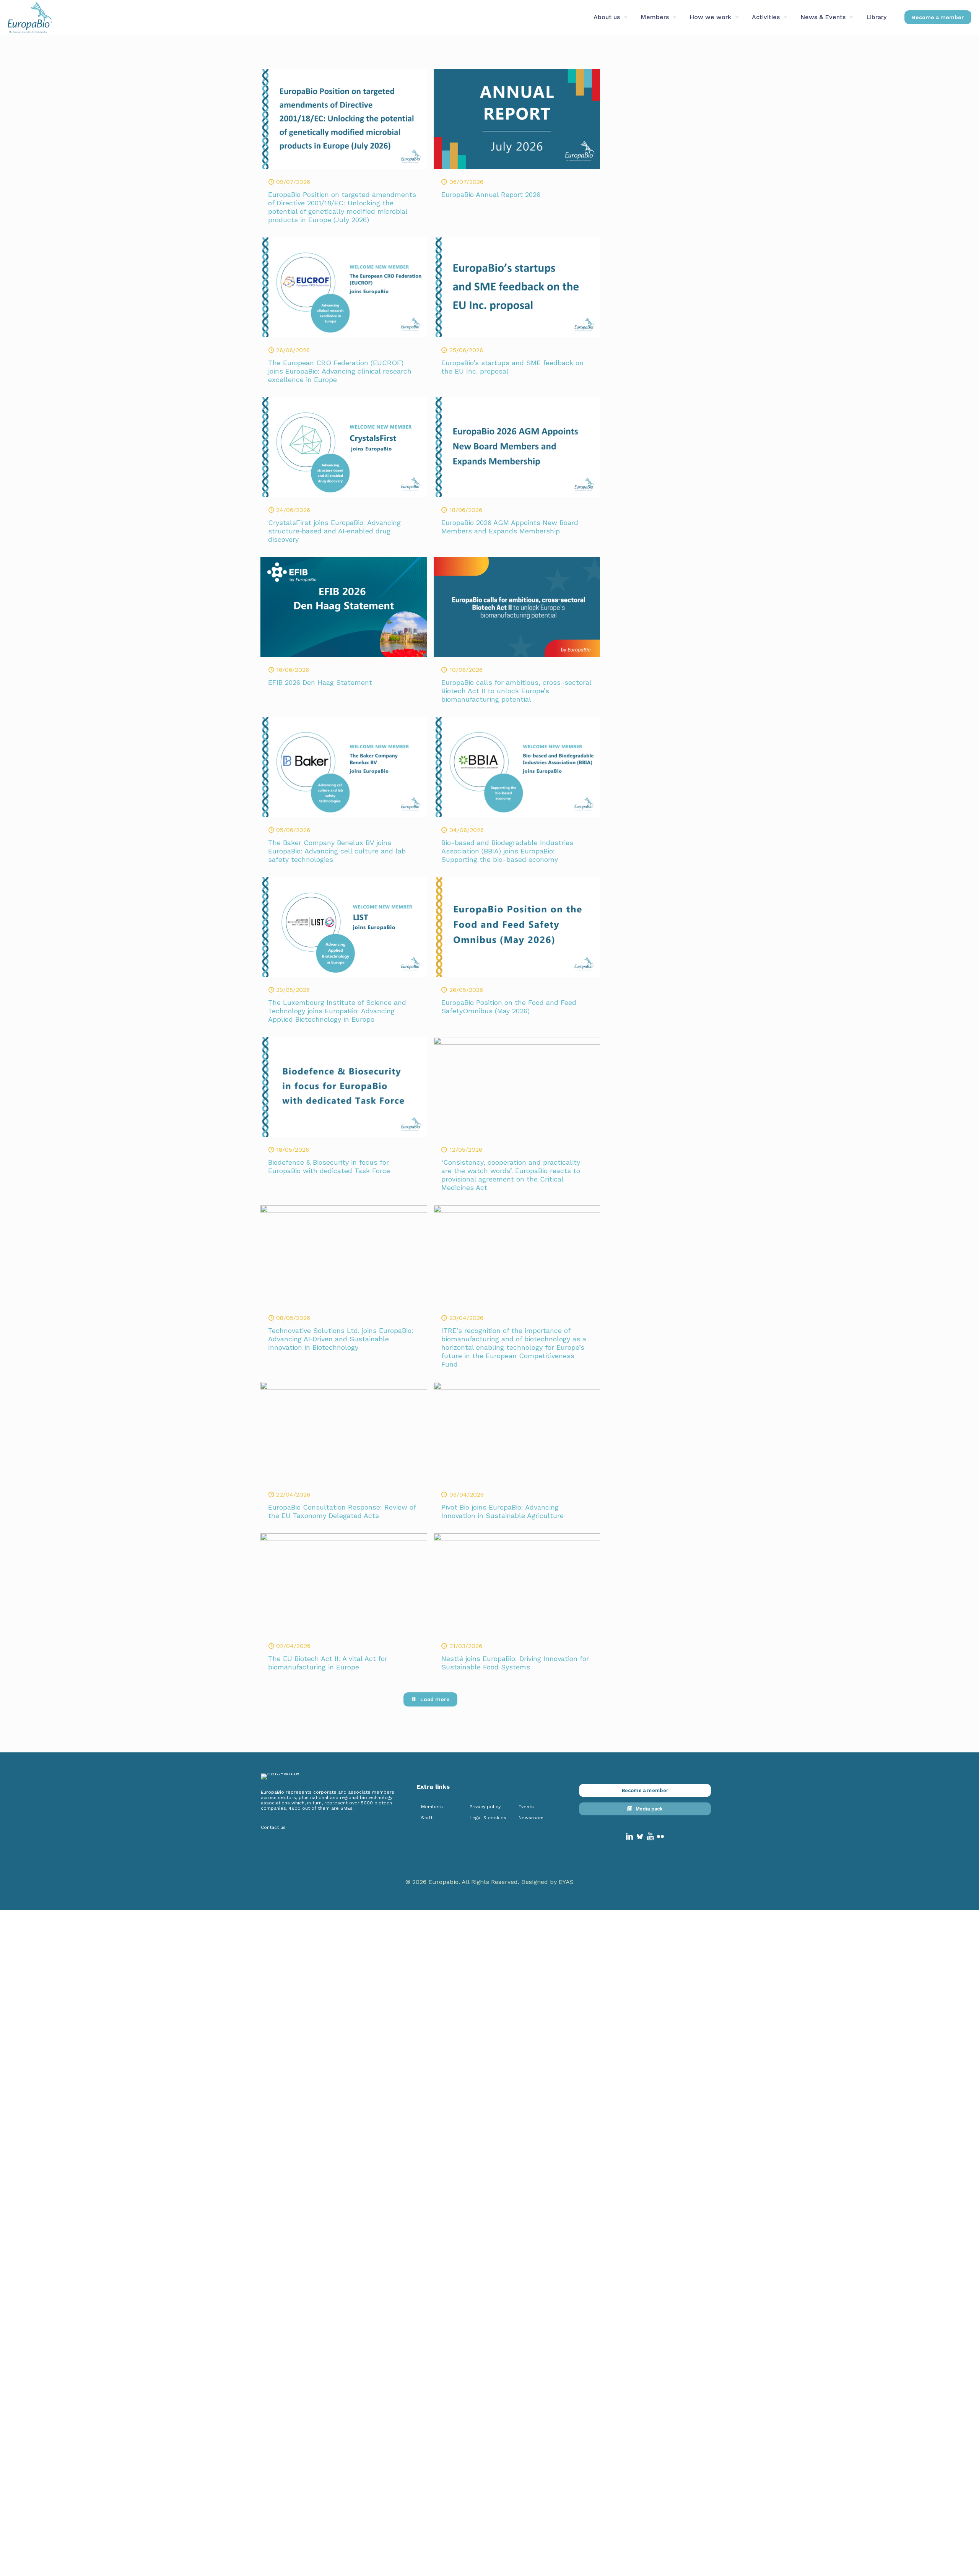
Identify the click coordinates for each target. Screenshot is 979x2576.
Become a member (938, 17)
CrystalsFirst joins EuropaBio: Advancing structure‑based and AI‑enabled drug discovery (334, 531)
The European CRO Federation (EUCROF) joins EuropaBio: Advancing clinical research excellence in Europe (340, 371)
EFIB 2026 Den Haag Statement (320, 682)
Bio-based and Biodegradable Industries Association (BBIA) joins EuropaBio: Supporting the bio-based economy (507, 851)
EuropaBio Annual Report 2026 (491, 194)
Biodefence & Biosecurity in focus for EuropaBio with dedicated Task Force (329, 1166)
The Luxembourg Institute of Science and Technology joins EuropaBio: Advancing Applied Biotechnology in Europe (337, 1011)
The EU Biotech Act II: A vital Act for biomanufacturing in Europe (328, 1663)
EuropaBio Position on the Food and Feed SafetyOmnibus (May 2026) (509, 1007)
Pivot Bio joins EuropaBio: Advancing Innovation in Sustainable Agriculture (503, 1511)
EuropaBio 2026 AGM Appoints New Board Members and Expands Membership (510, 527)
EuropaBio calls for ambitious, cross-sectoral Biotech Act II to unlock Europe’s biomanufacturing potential (516, 691)
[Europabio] (30, 17)
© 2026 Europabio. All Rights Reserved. (463, 1882)
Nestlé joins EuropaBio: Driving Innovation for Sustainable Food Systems (515, 1663)
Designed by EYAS (547, 1882)
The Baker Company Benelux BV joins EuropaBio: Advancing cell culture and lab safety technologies (337, 851)
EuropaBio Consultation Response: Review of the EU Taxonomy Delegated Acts (342, 1511)
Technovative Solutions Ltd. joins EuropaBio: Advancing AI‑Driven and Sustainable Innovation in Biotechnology (341, 1339)
